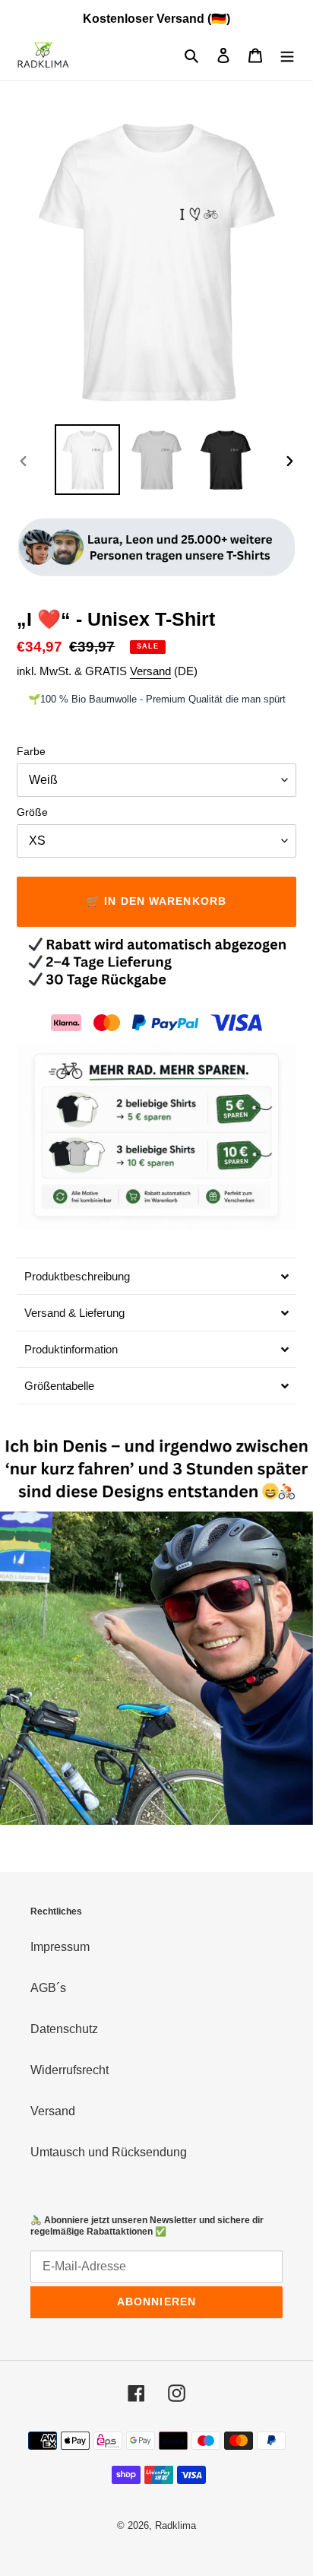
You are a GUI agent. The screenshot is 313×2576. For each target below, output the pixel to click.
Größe (32, 812)
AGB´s (48, 1988)
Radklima (175, 2525)
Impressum (60, 1947)
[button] (156, 1276)
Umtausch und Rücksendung (109, 2152)
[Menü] (287, 56)
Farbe (31, 751)
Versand (150, 671)
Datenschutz (64, 2029)
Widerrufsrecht (70, 2070)
